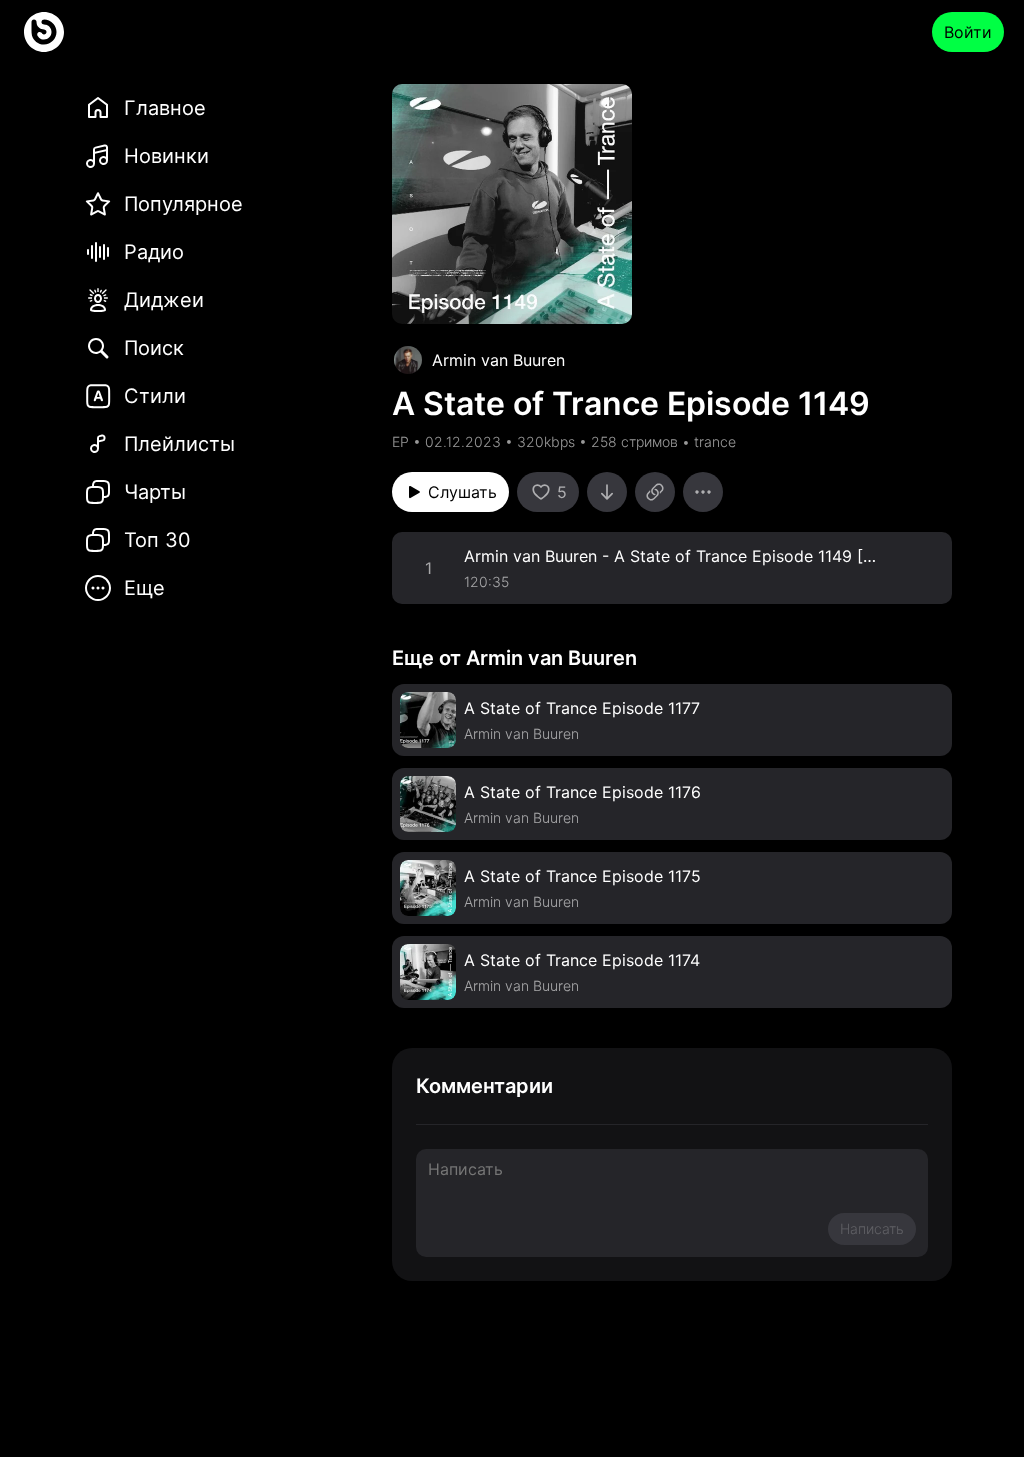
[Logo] (44, 32)
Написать (872, 1228)
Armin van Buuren (498, 360)
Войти (968, 32)
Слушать (462, 492)
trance (715, 441)
